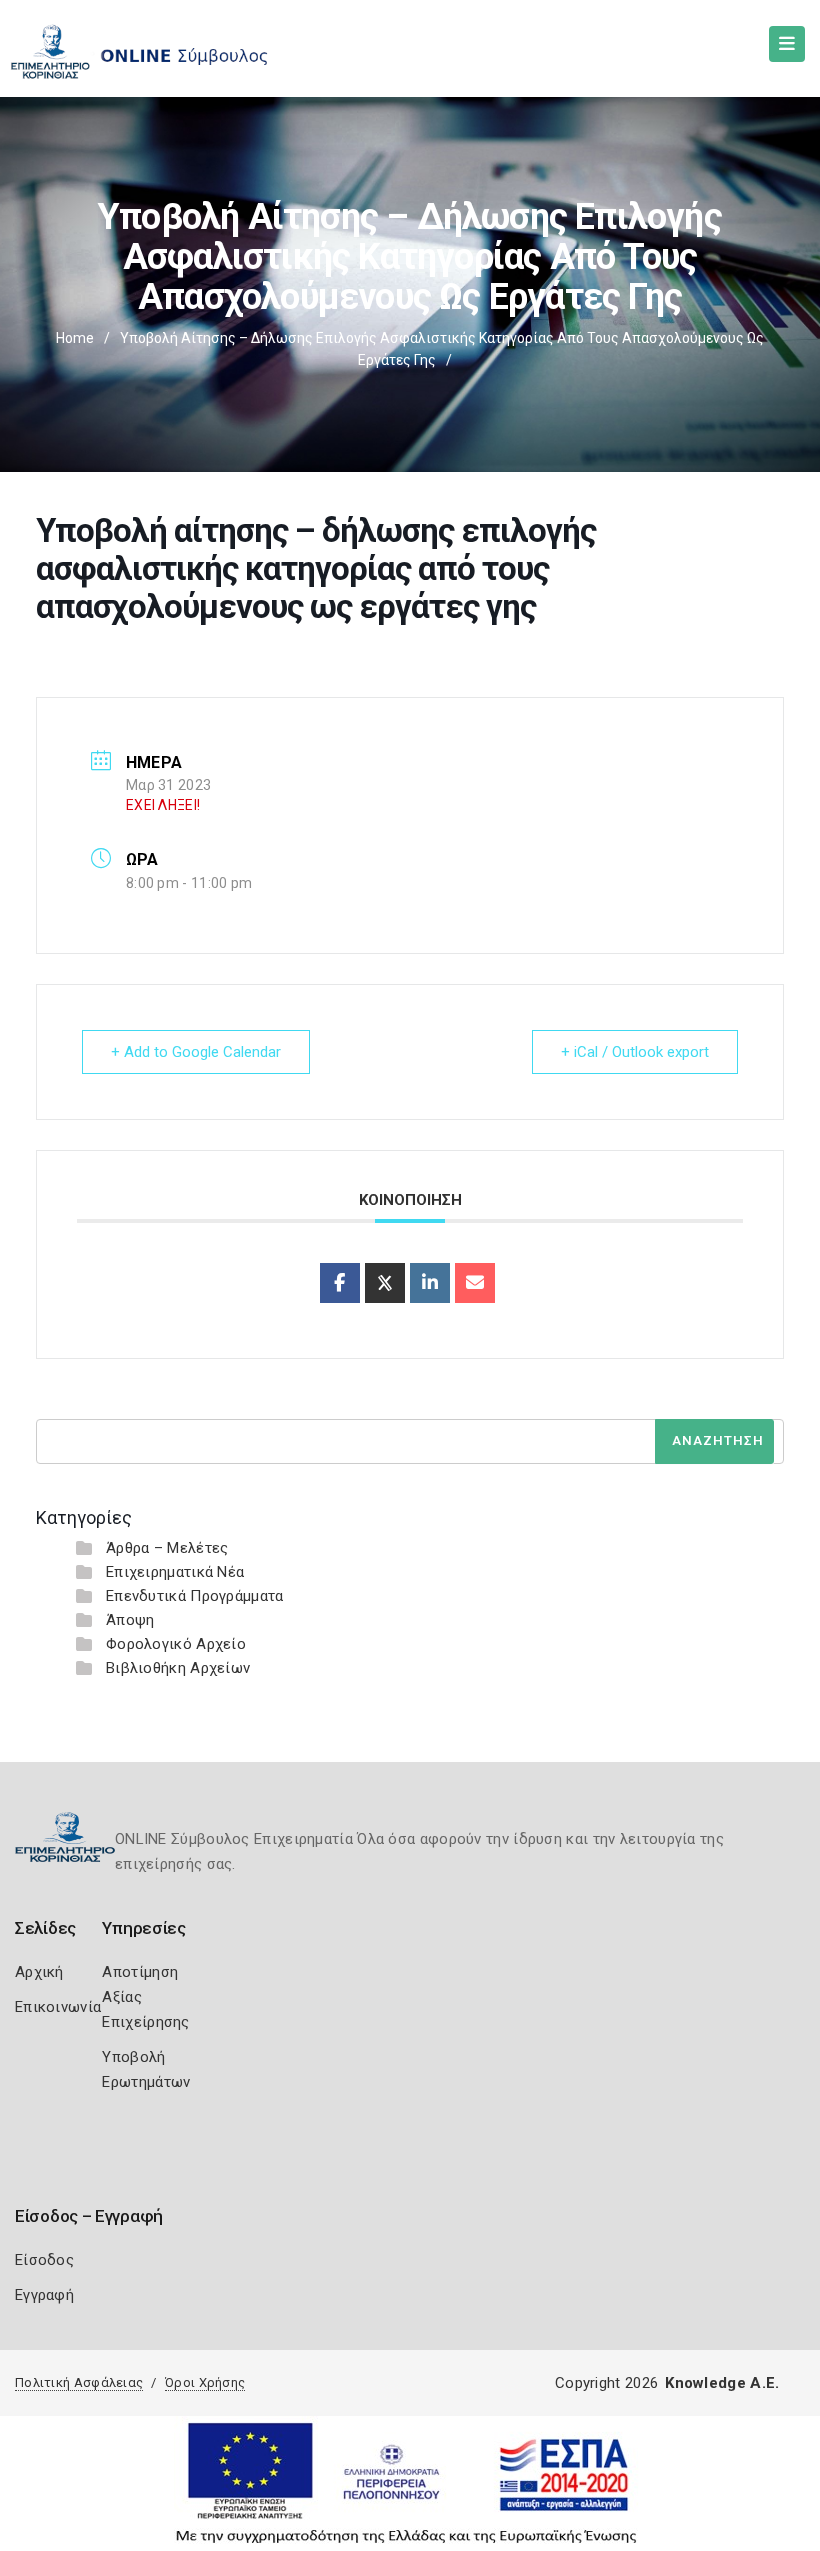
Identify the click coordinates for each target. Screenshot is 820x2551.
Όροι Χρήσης (205, 2382)
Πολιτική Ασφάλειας (79, 2382)
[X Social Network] (385, 1283)
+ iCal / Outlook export (635, 1052)
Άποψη (130, 1620)
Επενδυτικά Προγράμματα (195, 1596)
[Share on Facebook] (340, 1283)
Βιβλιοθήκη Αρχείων (178, 1668)
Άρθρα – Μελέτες (167, 1548)
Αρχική (39, 1972)
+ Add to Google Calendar (196, 1052)
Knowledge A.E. (722, 2383)
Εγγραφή (44, 2295)
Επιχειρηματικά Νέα (175, 1572)
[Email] (475, 1283)
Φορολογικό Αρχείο (176, 1644)
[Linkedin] (430, 1283)
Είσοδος (44, 2260)
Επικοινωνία (58, 2007)
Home (75, 338)
